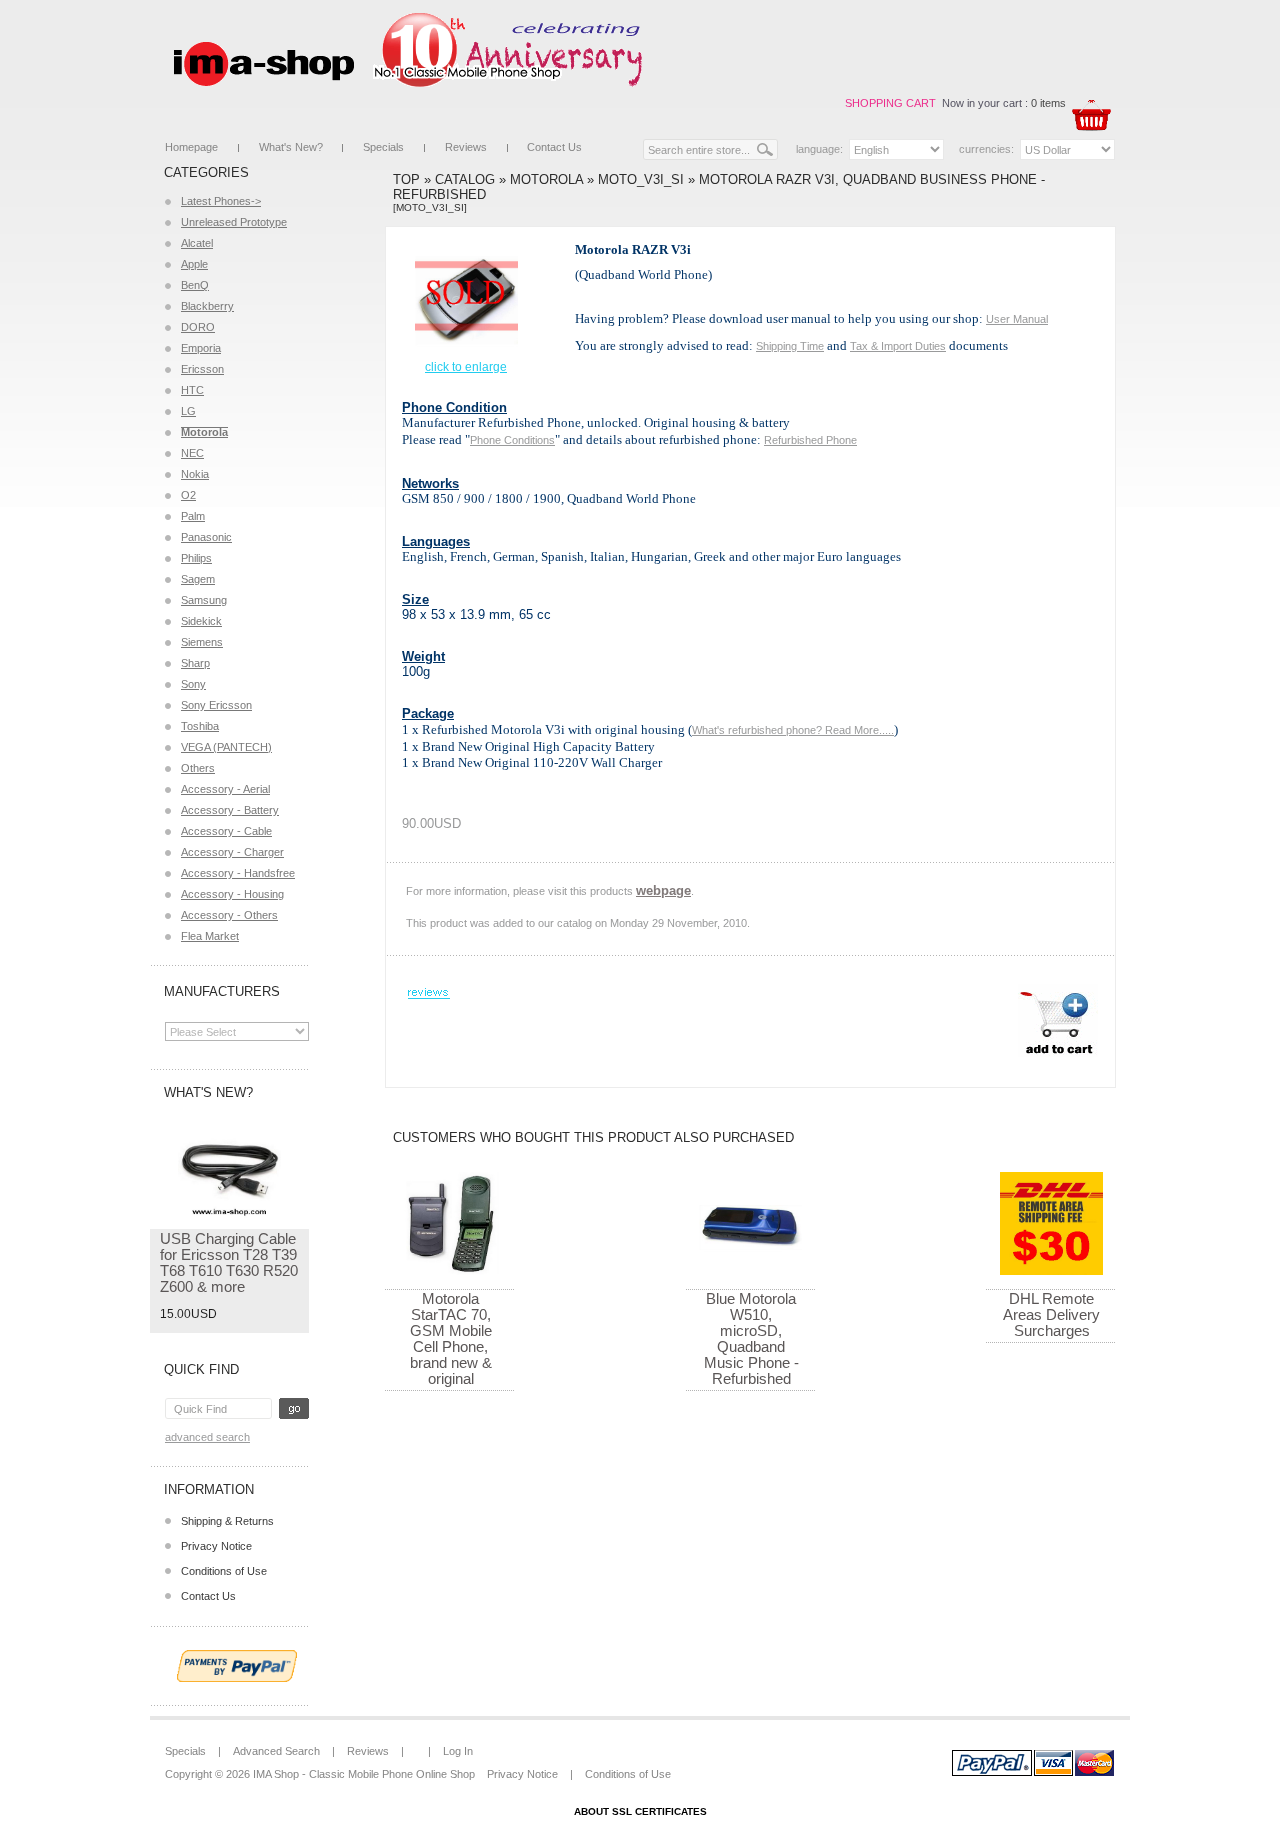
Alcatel (197, 243)
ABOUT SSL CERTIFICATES (640, 1811)
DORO (198, 327)
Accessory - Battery (230, 810)
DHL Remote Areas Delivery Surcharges (1051, 1314)
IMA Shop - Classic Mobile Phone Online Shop (364, 1774)
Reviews (466, 147)
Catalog (465, 179)
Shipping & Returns (227, 1521)
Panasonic (206, 537)
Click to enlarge (466, 367)
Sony (193, 684)
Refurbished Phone (810, 440)
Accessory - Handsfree (238, 873)
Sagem (198, 579)
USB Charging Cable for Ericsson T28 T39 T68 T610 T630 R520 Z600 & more (229, 1262)
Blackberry (207, 306)
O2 (188, 495)
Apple (194, 264)
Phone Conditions (512, 440)
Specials (383, 147)
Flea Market (210, 936)
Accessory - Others (229, 915)
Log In (458, 1751)
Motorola (546, 179)
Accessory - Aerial (225, 789)
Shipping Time (790, 346)
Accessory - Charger (232, 852)
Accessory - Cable (226, 831)
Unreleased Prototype (234, 222)
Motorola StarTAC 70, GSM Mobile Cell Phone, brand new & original (451, 1338)
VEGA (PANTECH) (226, 747)
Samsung (204, 600)
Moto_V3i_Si (641, 179)
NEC (192, 453)
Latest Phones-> (221, 201)
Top (406, 179)
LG (188, 411)
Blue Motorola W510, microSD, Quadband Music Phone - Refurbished (751, 1338)
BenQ (195, 285)
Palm (193, 516)
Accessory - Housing (232, 894)
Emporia (201, 348)
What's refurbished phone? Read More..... (793, 730)
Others (198, 768)
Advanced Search (207, 1437)
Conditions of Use (224, 1571)
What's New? (291, 147)
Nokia (195, 474)
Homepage (191, 147)
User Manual (1017, 319)
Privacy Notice (216, 1546)
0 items (1048, 103)
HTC (192, 390)
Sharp (195, 663)
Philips (196, 558)
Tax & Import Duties (898, 346)
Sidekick (201, 621)
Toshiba (200, 726)
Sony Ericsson (216, 705)
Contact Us (554, 147)
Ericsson (202, 369)
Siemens (202, 642)
